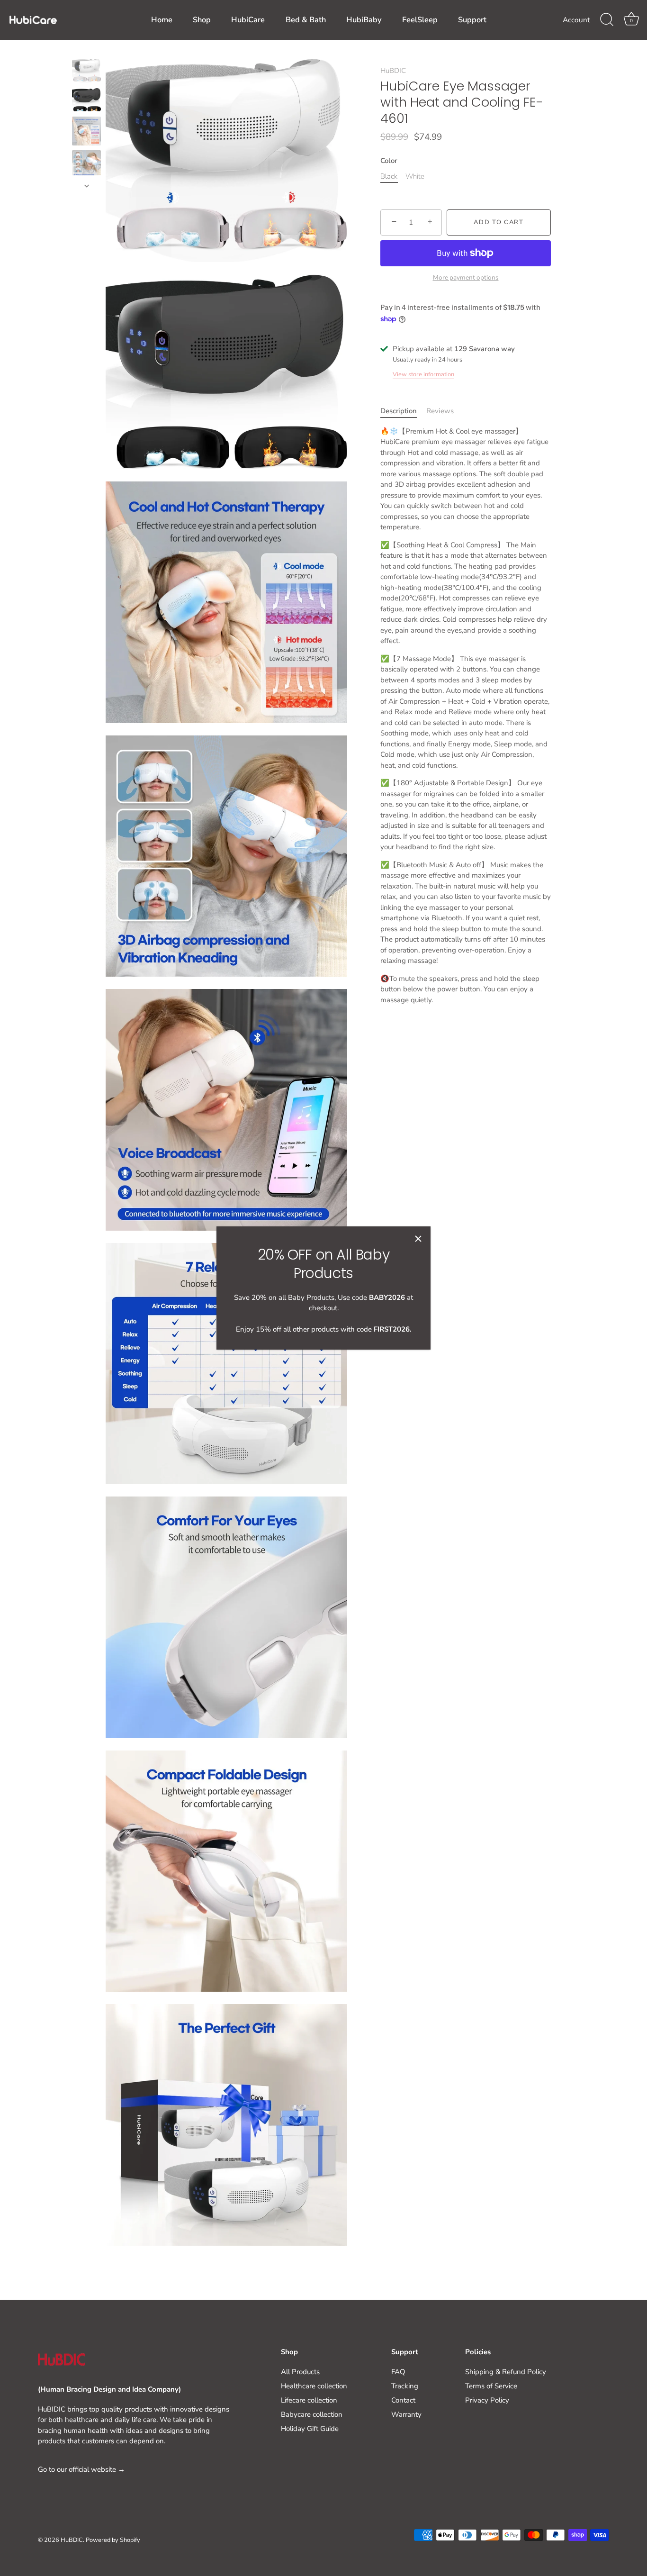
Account (576, 20)
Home (162, 20)
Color (389, 161)
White (415, 176)
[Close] (418, 1239)
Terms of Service (491, 2386)
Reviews (440, 411)
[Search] (607, 20)
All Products (300, 2372)
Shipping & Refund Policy (506, 2372)
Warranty (406, 2414)
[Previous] (87, 50)
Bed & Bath (306, 20)
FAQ (398, 2372)
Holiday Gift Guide (310, 2429)
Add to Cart (499, 222)
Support (472, 20)
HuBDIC (393, 71)
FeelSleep (420, 20)
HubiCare (248, 20)
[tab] (403, 411)
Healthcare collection (314, 2386)
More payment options (466, 277)
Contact (403, 2400)
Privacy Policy (487, 2400)
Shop (202, 20)
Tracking (405, 2386)
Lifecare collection (309, 2400)
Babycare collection (312, 2414)
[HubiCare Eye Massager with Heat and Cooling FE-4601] (86, 71)
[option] (86, 73)
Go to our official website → (81, 2469)
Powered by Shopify (113, 2540)
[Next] (87, 186)
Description (399, 411)
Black (389, 176)
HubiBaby (364, 20)
